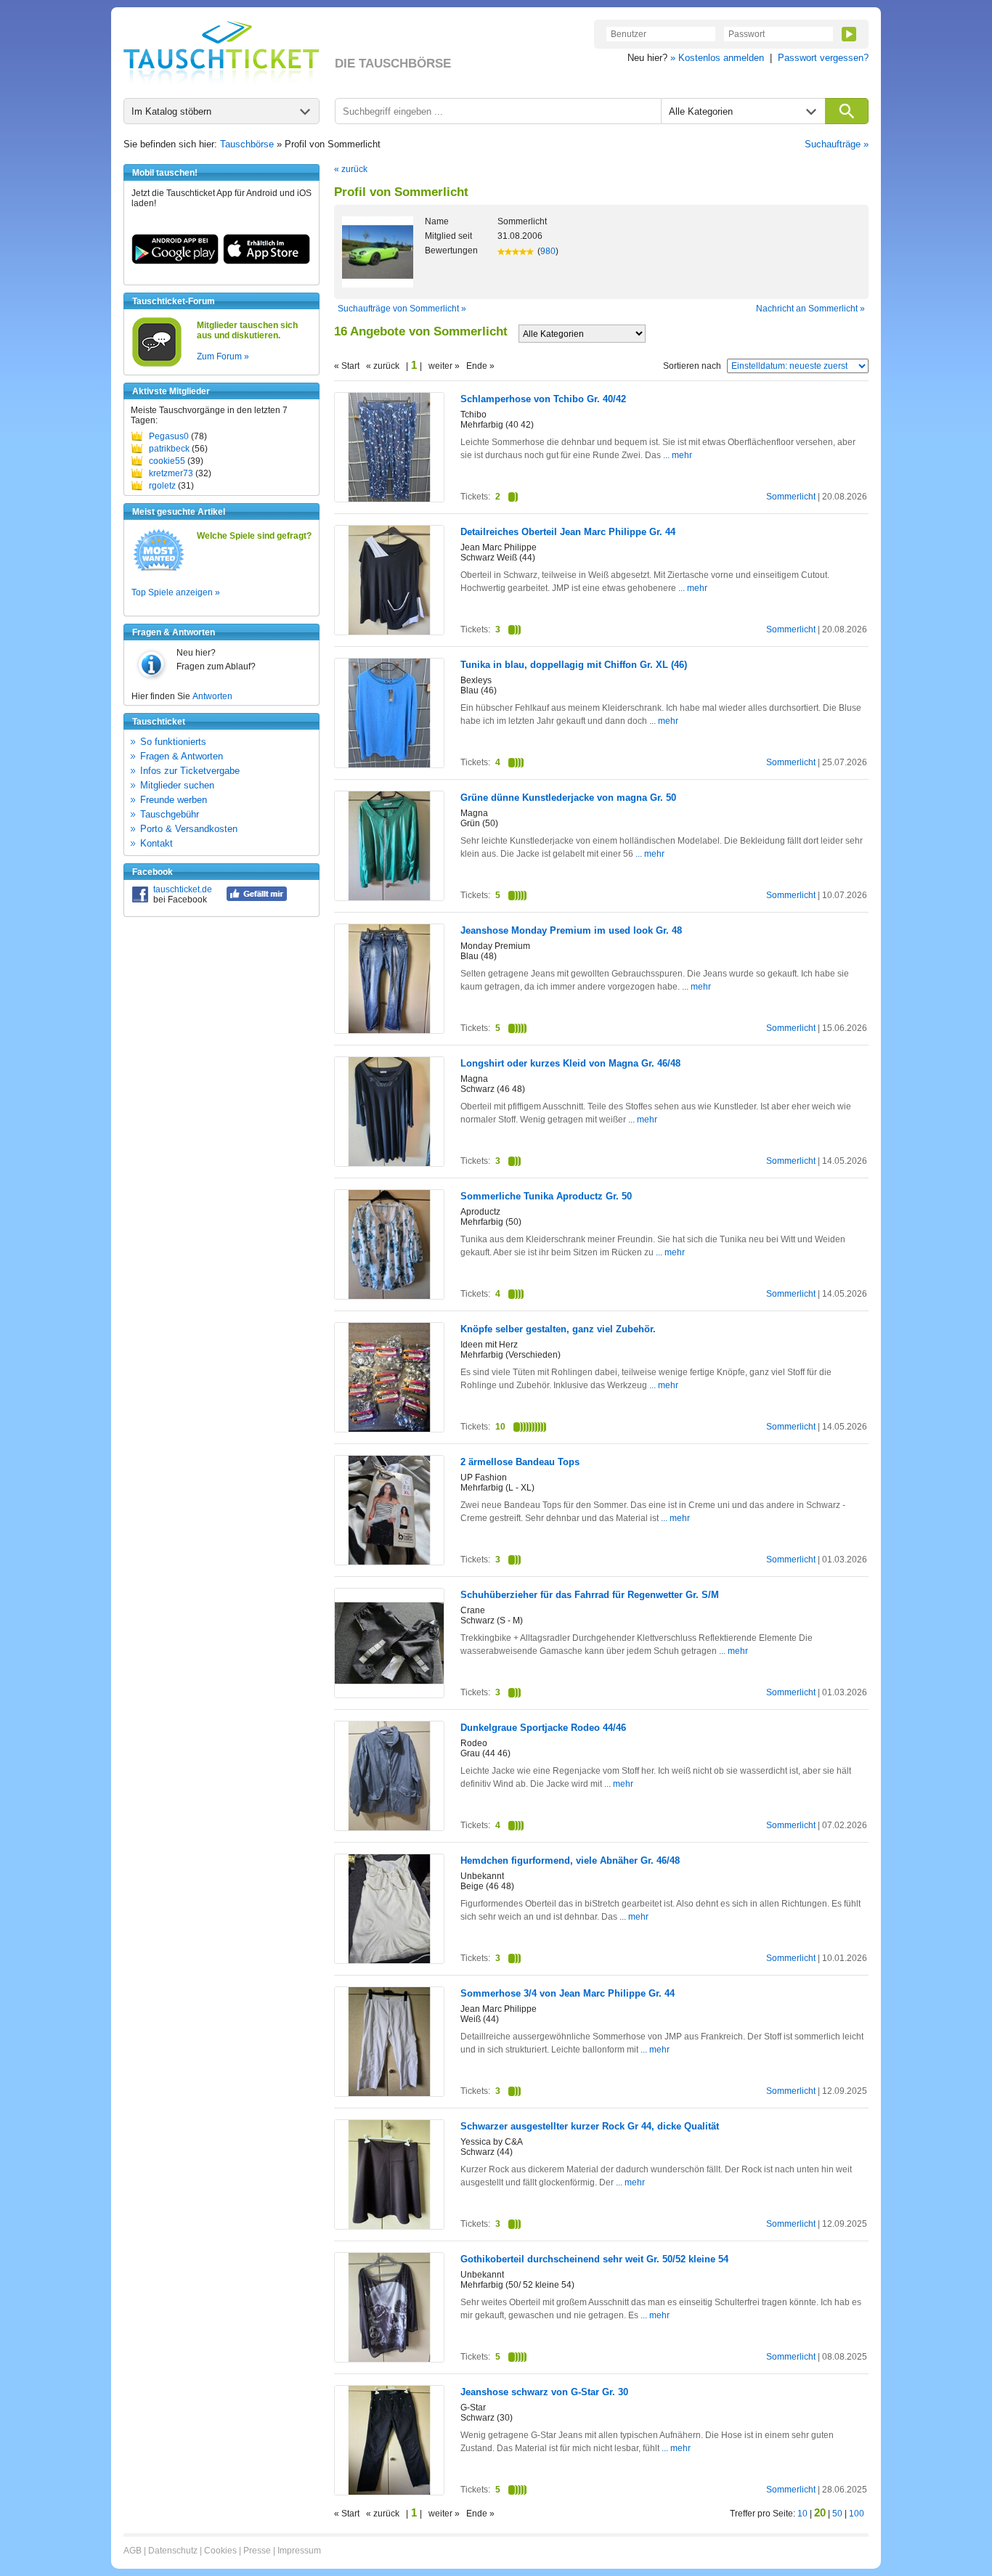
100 (857, 2514)
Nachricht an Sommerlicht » (810, 309)
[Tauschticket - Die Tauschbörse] (221, 52)
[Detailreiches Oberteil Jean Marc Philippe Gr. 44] (389, 632)
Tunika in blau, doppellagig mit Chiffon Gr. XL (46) (574, 665)
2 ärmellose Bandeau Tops (520, 1462)
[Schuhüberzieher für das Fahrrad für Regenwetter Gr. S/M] (389, 1695)
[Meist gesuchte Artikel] (159, 570)
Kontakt (156, 843)
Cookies (220, 2551)
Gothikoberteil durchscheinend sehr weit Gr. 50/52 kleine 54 (594, 2259)
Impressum (299, 2551)
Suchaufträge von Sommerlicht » (402, 309)
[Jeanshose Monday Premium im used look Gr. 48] (389, 1030)
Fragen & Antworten (182, 756)
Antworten (212, 696)
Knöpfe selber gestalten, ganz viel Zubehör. (558, 1329)
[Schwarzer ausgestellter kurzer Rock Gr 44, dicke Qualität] (389, 2226)
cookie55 (167, 461)
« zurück (351, 169)
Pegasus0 (169, 436)
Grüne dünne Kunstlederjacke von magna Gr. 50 (568, 798)
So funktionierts (173, 742)
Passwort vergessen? (823, 58)
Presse (257, 2551)
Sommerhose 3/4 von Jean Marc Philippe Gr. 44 (568, 1993)
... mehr (678, 455)
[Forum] (157, 364)
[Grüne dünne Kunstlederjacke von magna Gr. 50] (389, 897)
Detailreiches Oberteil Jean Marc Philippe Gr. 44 (568, 532)
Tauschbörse (247, 144)
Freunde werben (174, 800)
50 (837, 2514)
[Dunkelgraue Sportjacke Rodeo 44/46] (389, 1827)
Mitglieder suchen (177, 785)
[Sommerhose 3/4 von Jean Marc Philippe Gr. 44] (389, 2093)
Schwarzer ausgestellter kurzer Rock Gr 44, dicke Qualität (590, 2126)
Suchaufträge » (837, 144)
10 (802, 2514)
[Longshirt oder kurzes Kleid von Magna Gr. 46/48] (389, 1163)
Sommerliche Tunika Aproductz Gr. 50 (546, 1196)
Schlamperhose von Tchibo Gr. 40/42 (543, 399)
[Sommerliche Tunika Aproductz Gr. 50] (389, 1296)
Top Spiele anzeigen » (176, 592)
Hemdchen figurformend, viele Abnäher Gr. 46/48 (570, 1860)
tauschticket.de (183, 889)
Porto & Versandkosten (189, 829)
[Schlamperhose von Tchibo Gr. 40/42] (389, 499)
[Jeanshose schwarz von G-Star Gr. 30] (389, 2492)
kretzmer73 (171, 473)
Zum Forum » (223, 356)
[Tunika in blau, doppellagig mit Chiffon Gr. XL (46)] (389, 765)
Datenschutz (173, 2551)
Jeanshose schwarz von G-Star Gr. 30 (544, 2392)
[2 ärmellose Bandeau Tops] (389, 1562)
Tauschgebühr (170, 814)
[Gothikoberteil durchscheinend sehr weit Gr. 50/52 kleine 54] (389, 2359)
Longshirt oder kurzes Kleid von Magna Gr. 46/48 (570, 1063)
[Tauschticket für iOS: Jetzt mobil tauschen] (267, 261)
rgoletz (162, 486)
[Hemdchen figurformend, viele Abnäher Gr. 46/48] (389, 1960)
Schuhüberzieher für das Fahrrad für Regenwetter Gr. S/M (590, 1595)
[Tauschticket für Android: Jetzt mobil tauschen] (175, 261)
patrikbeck (169, 449)
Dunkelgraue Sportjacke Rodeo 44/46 (543, 1728)
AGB (133, 2551)
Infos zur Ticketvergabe (190, 771)
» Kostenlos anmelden (717, 58)
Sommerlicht (791, 497)
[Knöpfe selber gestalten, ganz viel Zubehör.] (389, 1429)
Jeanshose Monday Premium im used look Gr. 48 (571, 930)
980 (548, 251)
